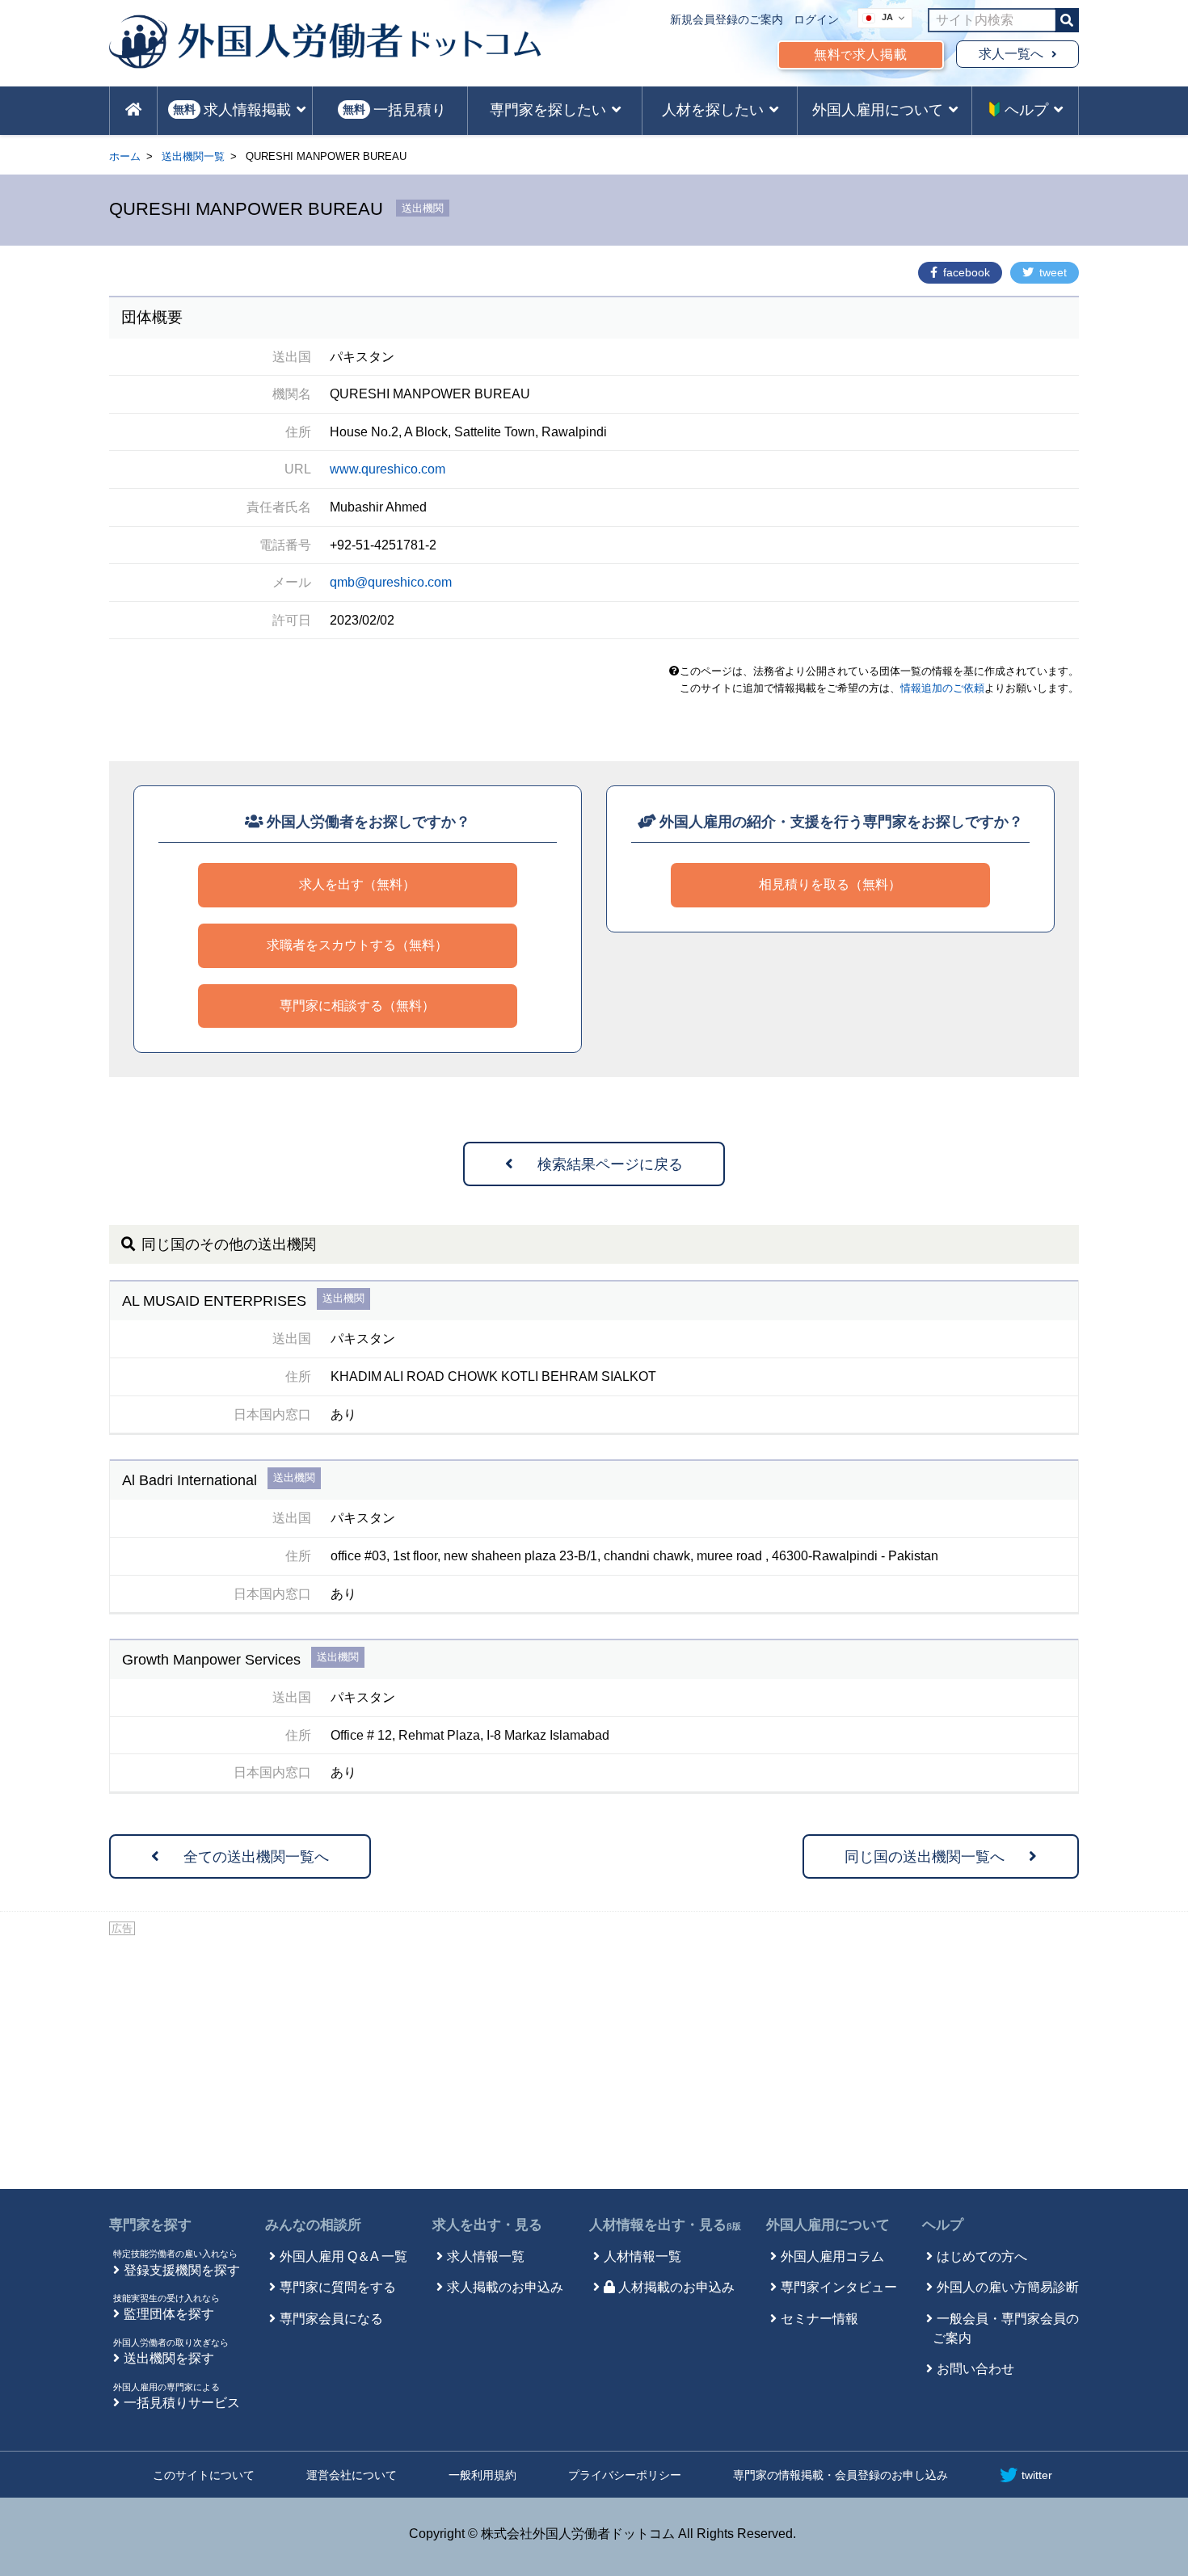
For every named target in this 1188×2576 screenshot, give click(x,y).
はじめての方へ (982, 2256)
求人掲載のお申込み (505, 2287)
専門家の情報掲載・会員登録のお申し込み (840, 2475)
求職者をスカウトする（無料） (357, 945)
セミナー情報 (819, 2319)
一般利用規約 (482, 2475)
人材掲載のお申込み (676, 2287)
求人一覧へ (1011, 54)
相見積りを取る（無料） (830, 884)
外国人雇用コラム (832, 2256)
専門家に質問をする (338, 2287)
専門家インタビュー (839, 2287)
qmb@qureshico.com (391, 582)
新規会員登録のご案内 (727, 19)
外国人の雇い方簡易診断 (1008, 2287)
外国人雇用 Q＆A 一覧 (343, 2256)
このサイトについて (204, 2475)
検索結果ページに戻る (610, 1164)
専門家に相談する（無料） (357, 1006)
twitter (1037, 2475)
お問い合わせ (975, 2369)
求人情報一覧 (486, 2256)
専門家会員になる (331, 2319)
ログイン (816, 19)
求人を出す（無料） (357, 884)
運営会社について (352, 2475)
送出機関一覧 (193, 156)
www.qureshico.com (388, 469)
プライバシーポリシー (625, 2475)
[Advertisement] (594, 2060)
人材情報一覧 (642, 2256)
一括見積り (394, 110)
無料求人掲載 (861, 55)
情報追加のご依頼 (942, 688)
